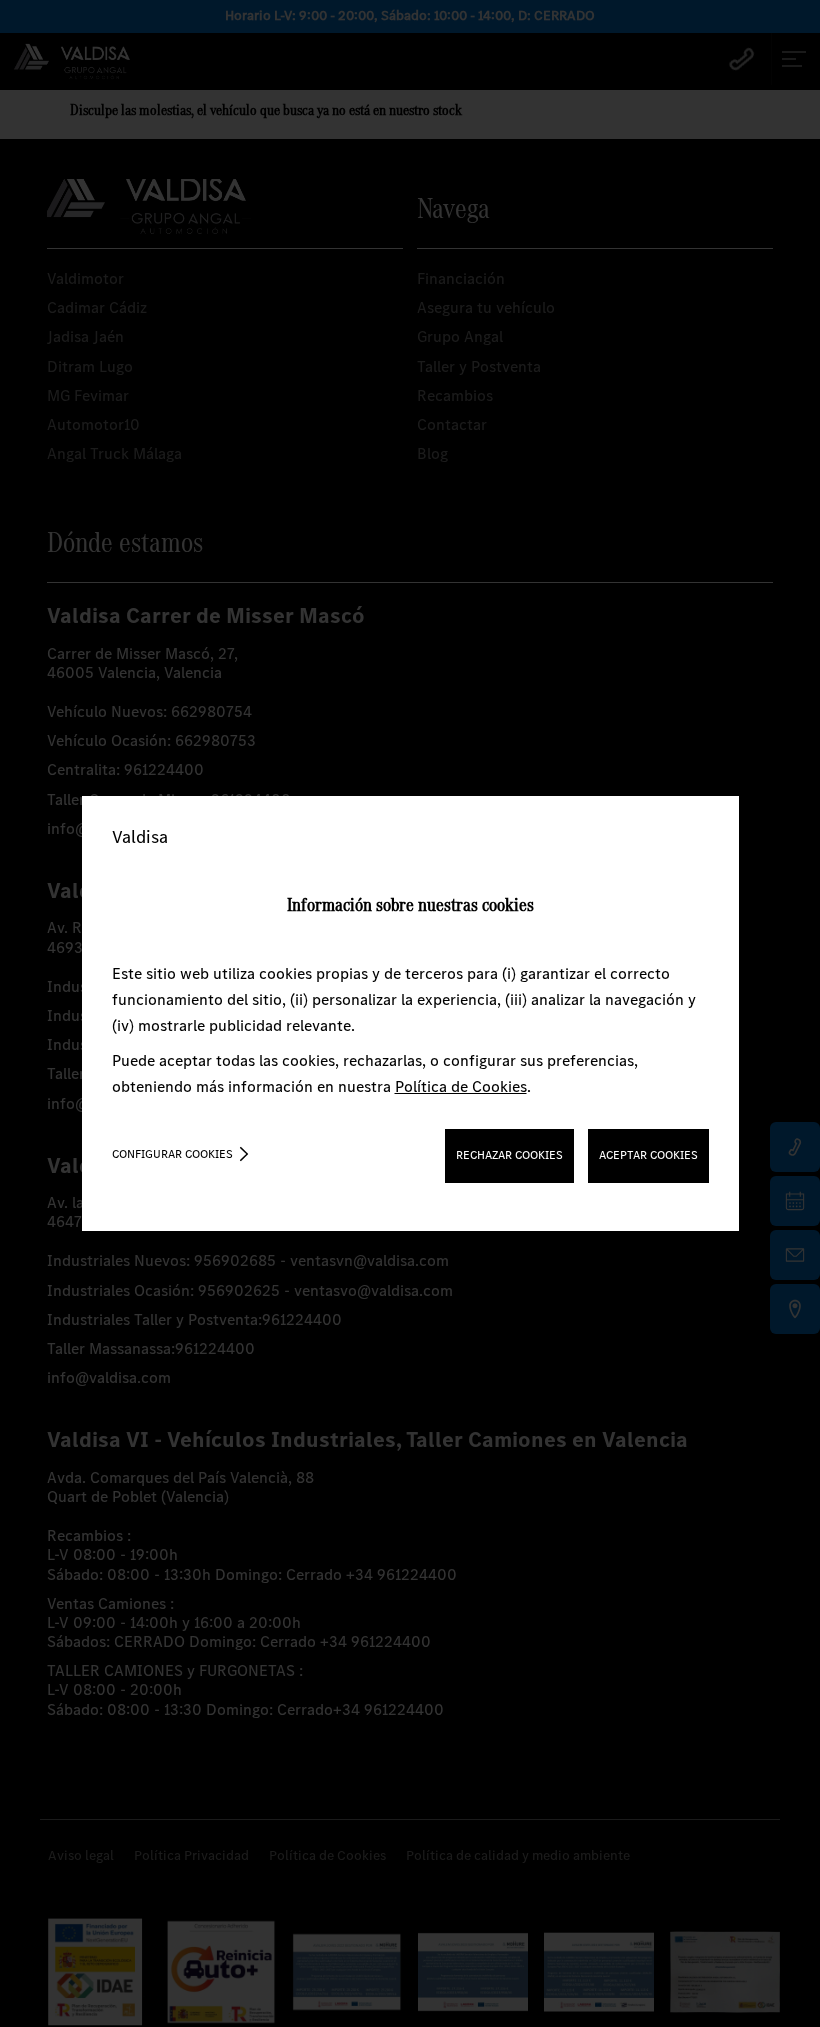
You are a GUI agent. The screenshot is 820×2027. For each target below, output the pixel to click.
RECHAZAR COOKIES (509, 1155)
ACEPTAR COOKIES (648, 1155)
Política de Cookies (461, 1086)
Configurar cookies (172, 1154)
